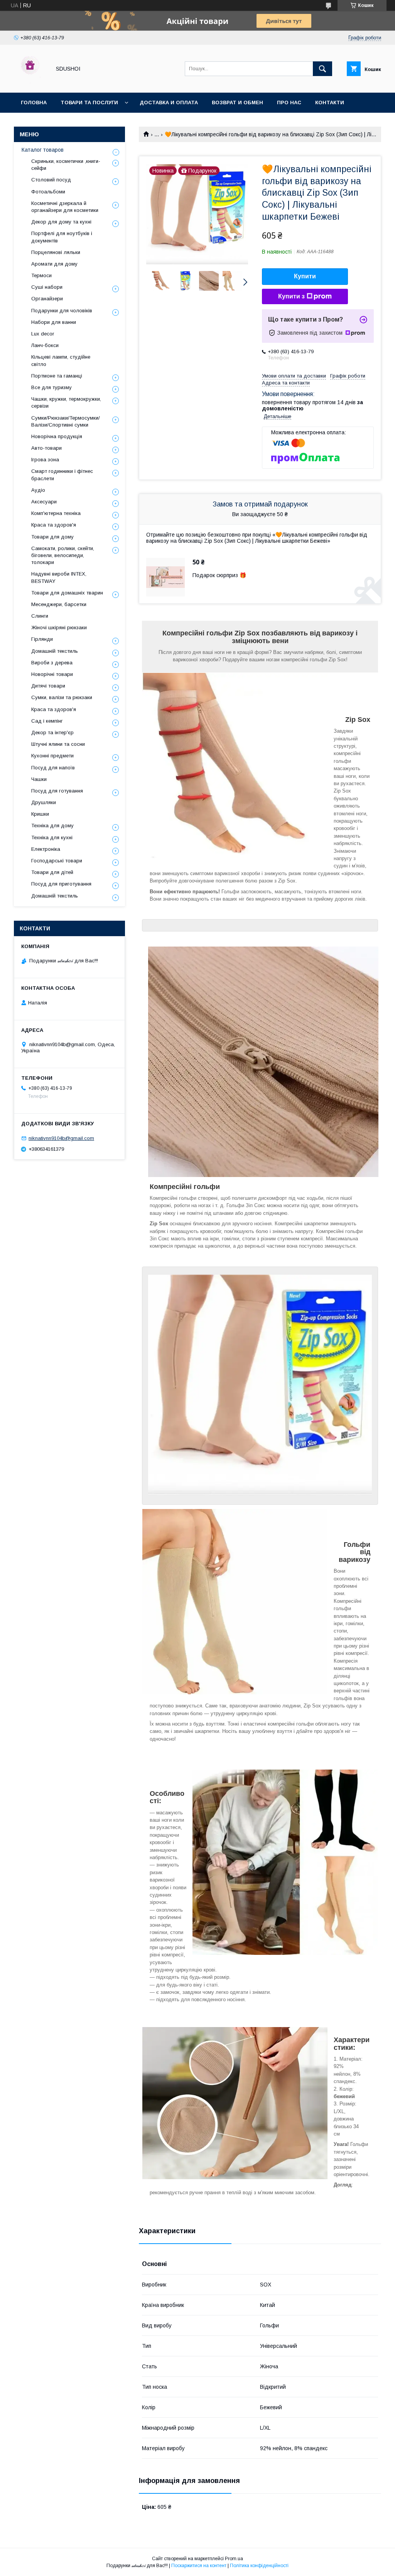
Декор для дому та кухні (61, 222)
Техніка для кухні (52, 837)
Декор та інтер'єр (52, 732)
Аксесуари (44, 502)
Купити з (291, 296)
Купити (305, 276)
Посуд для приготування (61, 884)
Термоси (41, 275)
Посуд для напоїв (53, 768)
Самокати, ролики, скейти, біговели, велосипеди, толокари (63, 555)
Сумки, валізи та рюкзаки (62, 697)
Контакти (330, 102)
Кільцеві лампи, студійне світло (61, 360)
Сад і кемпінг (47, 721)
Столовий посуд (51, 180)
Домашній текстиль (55, 651)
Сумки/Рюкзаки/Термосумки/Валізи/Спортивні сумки (66, 421)
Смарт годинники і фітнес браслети (62, 475)
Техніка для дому (52, 826)
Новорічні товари (52, 674)
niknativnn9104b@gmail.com (61, 1138)
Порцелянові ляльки (56, 252)
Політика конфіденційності (259, 2566)
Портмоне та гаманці (57, 376)
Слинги (40, 616)
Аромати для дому (54, 264)
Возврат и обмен (237, 102)
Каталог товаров (43, 150)
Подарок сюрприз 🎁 (219, 575)
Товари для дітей (52, 872)
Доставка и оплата (169, 102)
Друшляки (44, 802)
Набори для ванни (54, 322)
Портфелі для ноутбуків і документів (62, 237)
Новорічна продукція (57, 436)
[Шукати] (322, 69)
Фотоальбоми (48, 192)
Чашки (39, 779)
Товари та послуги (89, 102)
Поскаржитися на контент (199, 2566)
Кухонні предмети (52, 756)
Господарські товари (57, 861)
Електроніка (46, 849)
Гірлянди (42, 639)
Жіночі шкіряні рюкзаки (59, 627)
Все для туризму (51, 387)
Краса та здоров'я (54, 525)
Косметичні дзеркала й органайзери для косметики (65, 207)
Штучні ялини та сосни (58, 744)
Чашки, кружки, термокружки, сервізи (66, 402)
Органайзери (47, 299)
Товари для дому (52, 537)
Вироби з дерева (52, 663)
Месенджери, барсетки (59, 604)
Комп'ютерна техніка (56, 513)
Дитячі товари (48, 686)
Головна (34, 102)
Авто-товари (46, 448)
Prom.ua (234, 2559)
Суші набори (47, 287)
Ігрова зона (45, 460)
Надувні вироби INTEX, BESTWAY (59, 577)
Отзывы (33, 123)
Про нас (289, 102)
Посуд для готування (57, 791)
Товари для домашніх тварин (67, 593)
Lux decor (43, 334)
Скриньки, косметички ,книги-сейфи (66, 165)
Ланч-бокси (45, 345)
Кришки (40, 814)
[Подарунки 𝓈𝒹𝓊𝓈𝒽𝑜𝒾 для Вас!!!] (30, 83)
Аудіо (38, 490)
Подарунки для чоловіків (62, 311)
